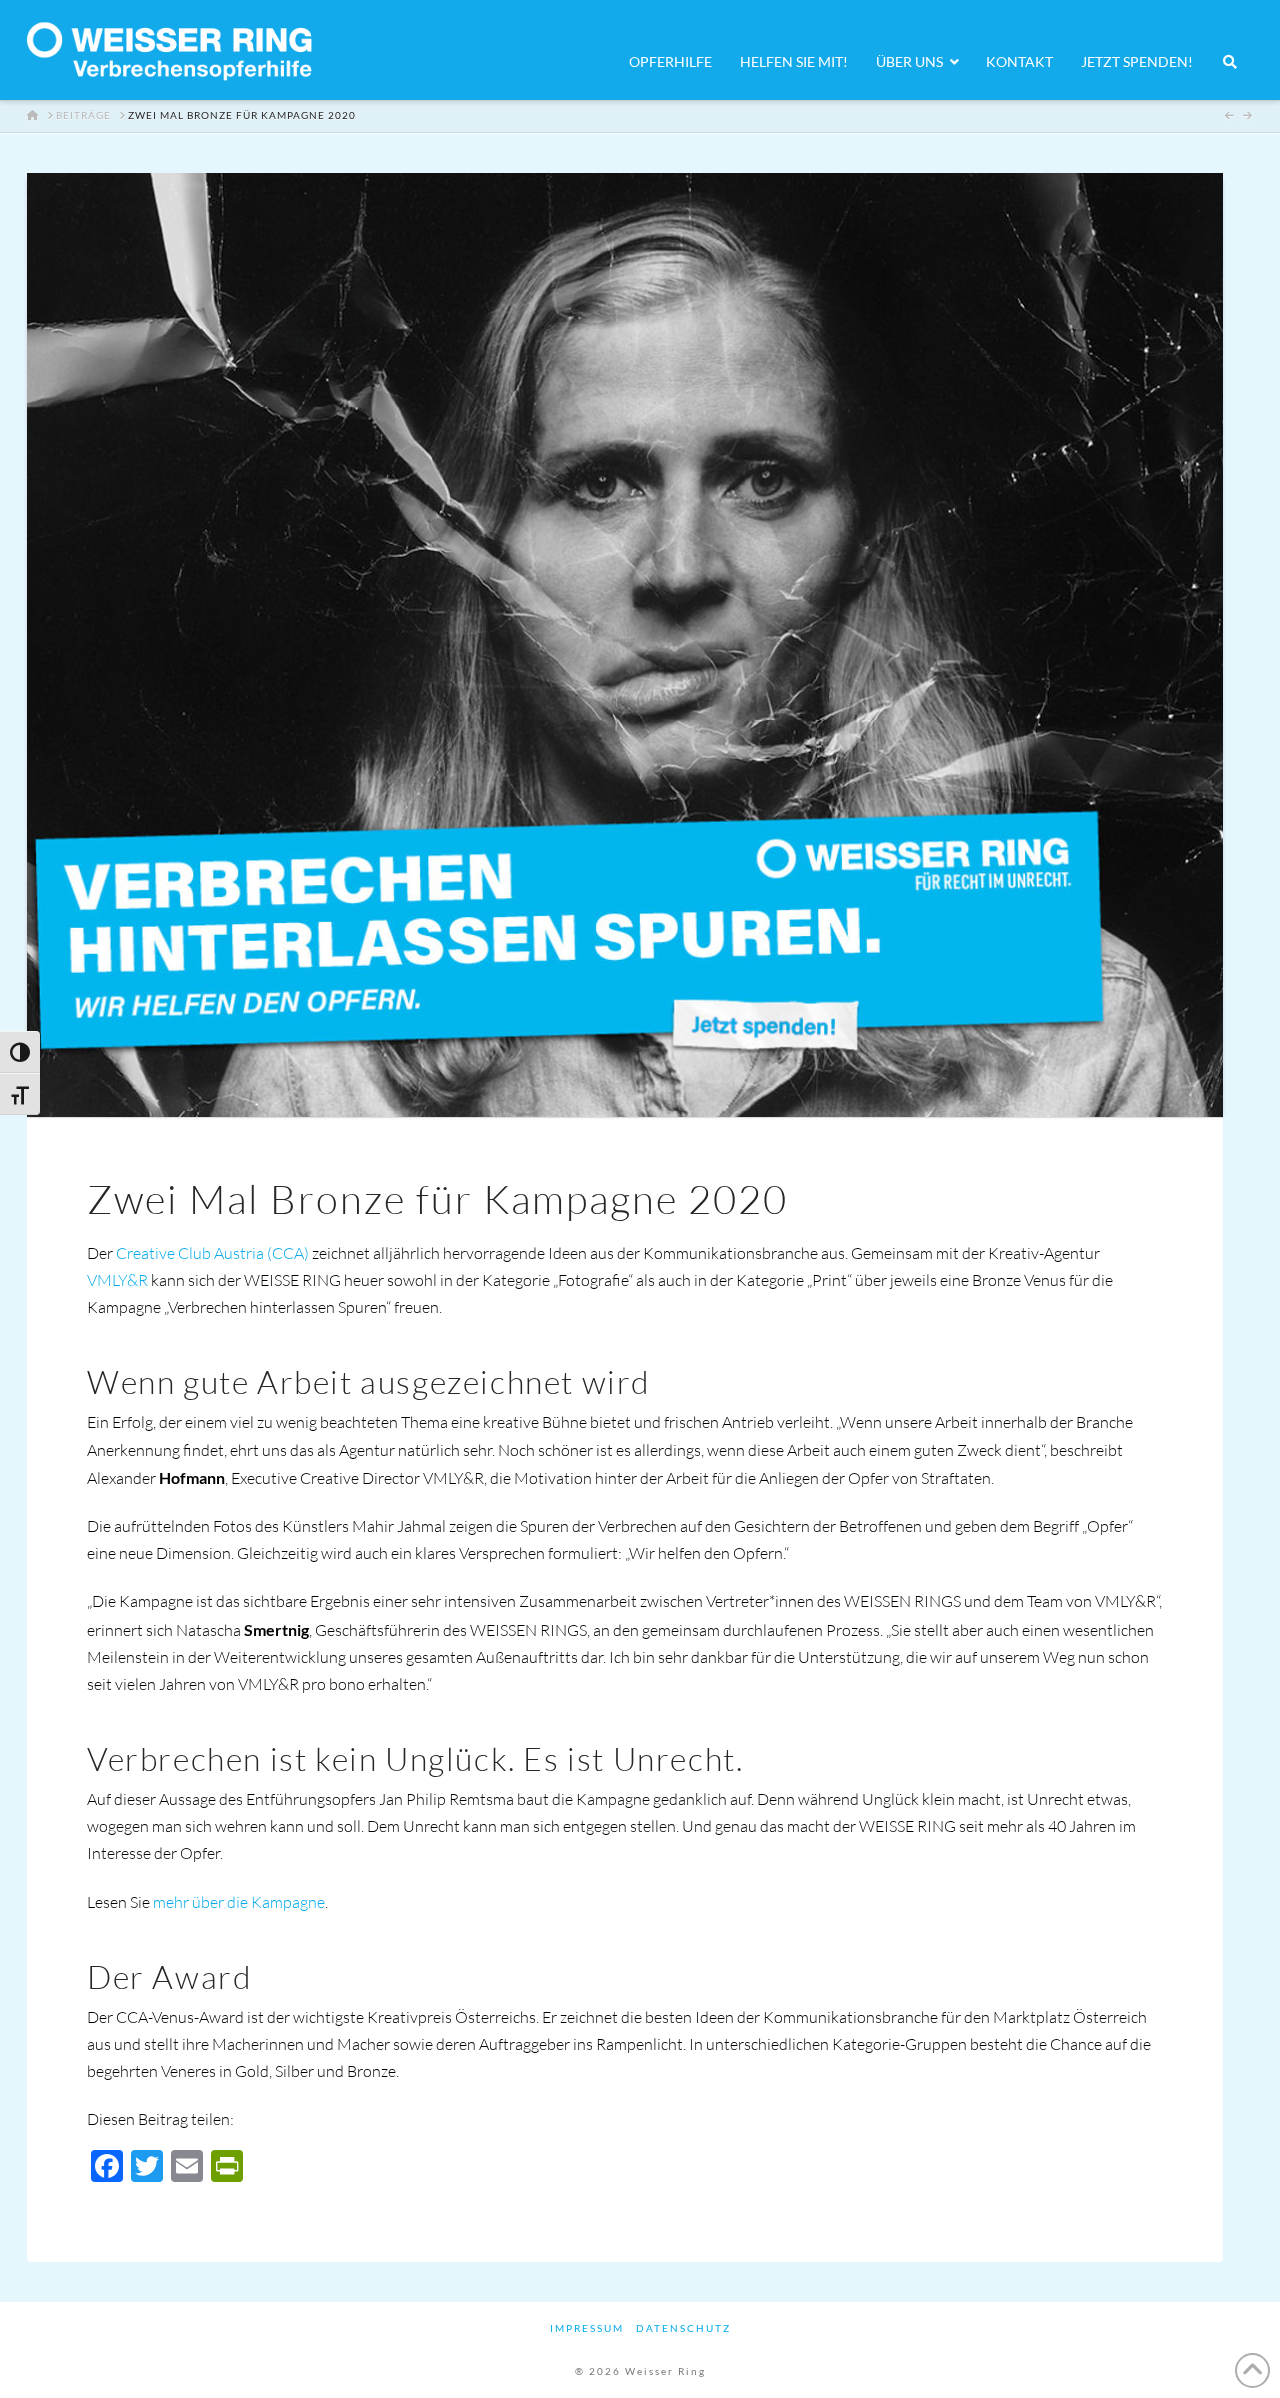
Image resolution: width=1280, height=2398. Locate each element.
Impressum (587, 2328)
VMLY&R (119, 1280)
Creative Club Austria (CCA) (212, 1253)
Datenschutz (683, 2328)
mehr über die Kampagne (239, 1902)
